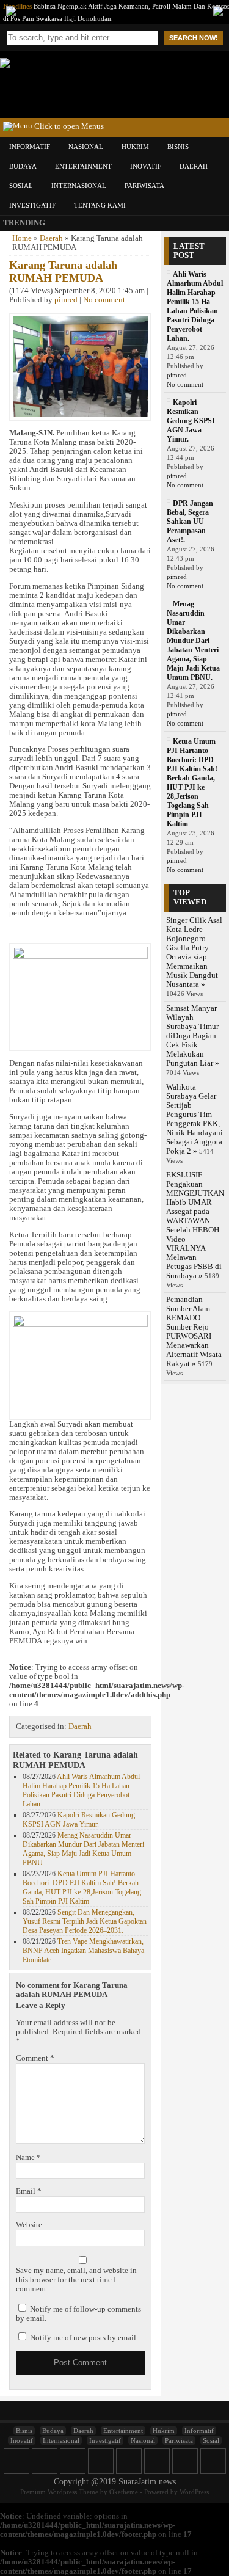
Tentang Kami (100, 205)
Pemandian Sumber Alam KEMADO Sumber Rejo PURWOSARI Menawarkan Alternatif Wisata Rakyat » (194, 1332)
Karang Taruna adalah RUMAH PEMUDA (63, 271)
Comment (35, 2058)
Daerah (194, 166)
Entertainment (83, 166)
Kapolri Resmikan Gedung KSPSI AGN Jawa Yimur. (79, 1820)
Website (29, 2225)
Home (22, 238)
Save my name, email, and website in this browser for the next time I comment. (76, 2280)
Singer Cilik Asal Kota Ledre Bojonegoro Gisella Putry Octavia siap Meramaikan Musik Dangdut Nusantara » (194, 952)
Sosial (21, 186)
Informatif (30, 147)
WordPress (194, 2492)
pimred (66, 300)
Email (29, 2191)
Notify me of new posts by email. (84, 2338)
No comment (104, 300)
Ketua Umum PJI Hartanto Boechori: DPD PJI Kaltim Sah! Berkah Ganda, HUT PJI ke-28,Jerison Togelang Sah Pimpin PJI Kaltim (82, 1887)
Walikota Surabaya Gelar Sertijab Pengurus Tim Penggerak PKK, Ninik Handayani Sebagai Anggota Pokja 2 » (194, 1119)
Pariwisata (144, 186)
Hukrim (135, 147)
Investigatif (32, 205)
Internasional (79, 186)
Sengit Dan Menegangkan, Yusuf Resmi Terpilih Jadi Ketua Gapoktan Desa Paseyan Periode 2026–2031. (85, 1921)
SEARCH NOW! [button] (194, 38)
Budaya (23, 166)
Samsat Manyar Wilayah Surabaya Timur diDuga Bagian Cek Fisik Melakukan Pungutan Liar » (193, 1036)
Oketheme (124, 2492)
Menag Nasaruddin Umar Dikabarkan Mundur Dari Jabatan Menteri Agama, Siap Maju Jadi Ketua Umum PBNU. (83, 1849)
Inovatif (146, 166)
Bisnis (178, 147)
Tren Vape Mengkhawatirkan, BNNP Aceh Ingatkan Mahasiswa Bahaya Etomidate (83, 1951)
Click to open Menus (68, 126)
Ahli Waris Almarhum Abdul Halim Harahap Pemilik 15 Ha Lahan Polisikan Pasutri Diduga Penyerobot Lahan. (81, 1790)
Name (28, 2158)
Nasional (86, 147)
